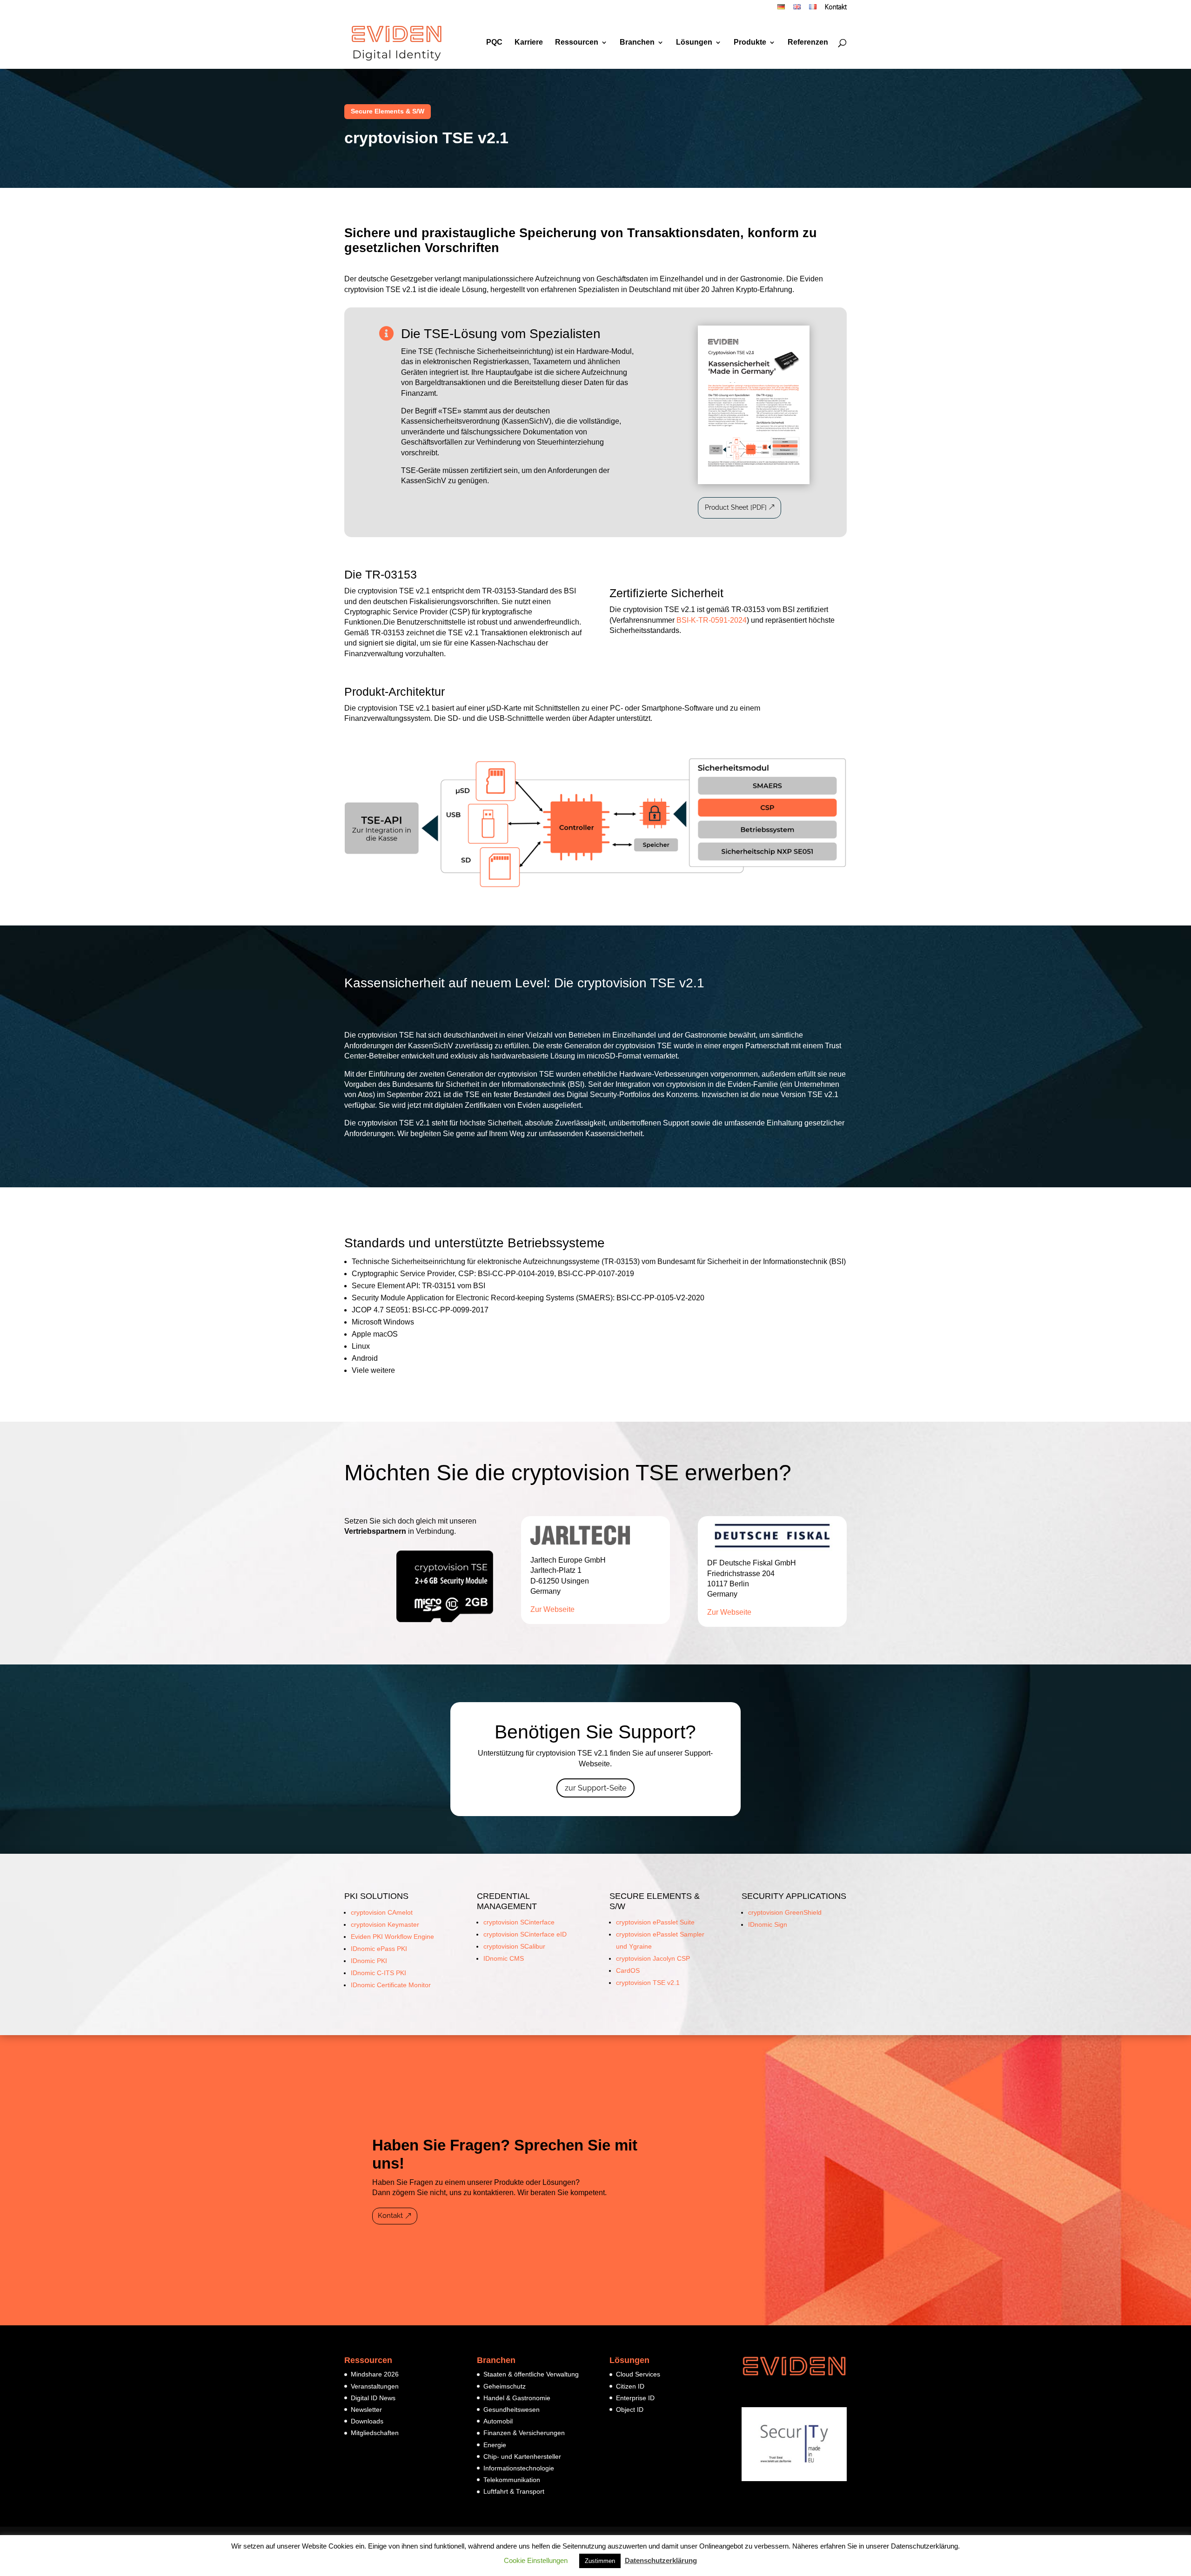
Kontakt (836, 8)
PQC (494, 43)
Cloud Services (638, 2374)
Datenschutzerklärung (661, 2560)
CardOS (628, 1970)
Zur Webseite (552, 1609)
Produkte (750, 43)
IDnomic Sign (768, 1924)
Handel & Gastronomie (517, 2398)
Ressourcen (577, 43)
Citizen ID (630, 2386)
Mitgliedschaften (375, 2433)
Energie (495, 2445)
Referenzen (808, 43)
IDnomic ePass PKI (379, 1949)
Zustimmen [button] (600, 2561)
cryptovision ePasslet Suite (655, 1922)
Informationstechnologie (519, 2468)
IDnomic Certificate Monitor (391, 1985)
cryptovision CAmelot (382, 1912)
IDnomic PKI (369, 1961)
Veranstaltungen (375, 2386)
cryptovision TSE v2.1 (648, 1983)
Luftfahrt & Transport (514, 2491)
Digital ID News (373, 2398)
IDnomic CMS (504, 1958)
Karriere (529, 43)
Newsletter (366, 2410)
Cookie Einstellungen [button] (536, 2560)
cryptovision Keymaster (385, 1924)
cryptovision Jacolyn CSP (653, 1958)
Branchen (637, 43)
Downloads (367, 2421)
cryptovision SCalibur (514, 1946)
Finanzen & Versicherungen (524, 2433)
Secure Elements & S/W (388, 111)
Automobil (498, 2421)
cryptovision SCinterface (519, 1922)
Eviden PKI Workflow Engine (392, 1937)
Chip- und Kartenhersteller (522, 2456)
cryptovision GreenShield (785, 1912)
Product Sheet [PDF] (736, 507)
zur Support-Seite (595, 1788)
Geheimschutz (505, 2386)
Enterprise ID (635, 2398)
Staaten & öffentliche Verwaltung (531, 2374)
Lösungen (694, 43)
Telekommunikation (512, 2480)
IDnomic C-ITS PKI (378, 1973)
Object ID (630, 2410)
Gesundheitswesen (512, 2410)
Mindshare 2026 (375, 2374)
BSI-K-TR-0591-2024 (712, 620)
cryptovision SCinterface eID (525, 1934)
